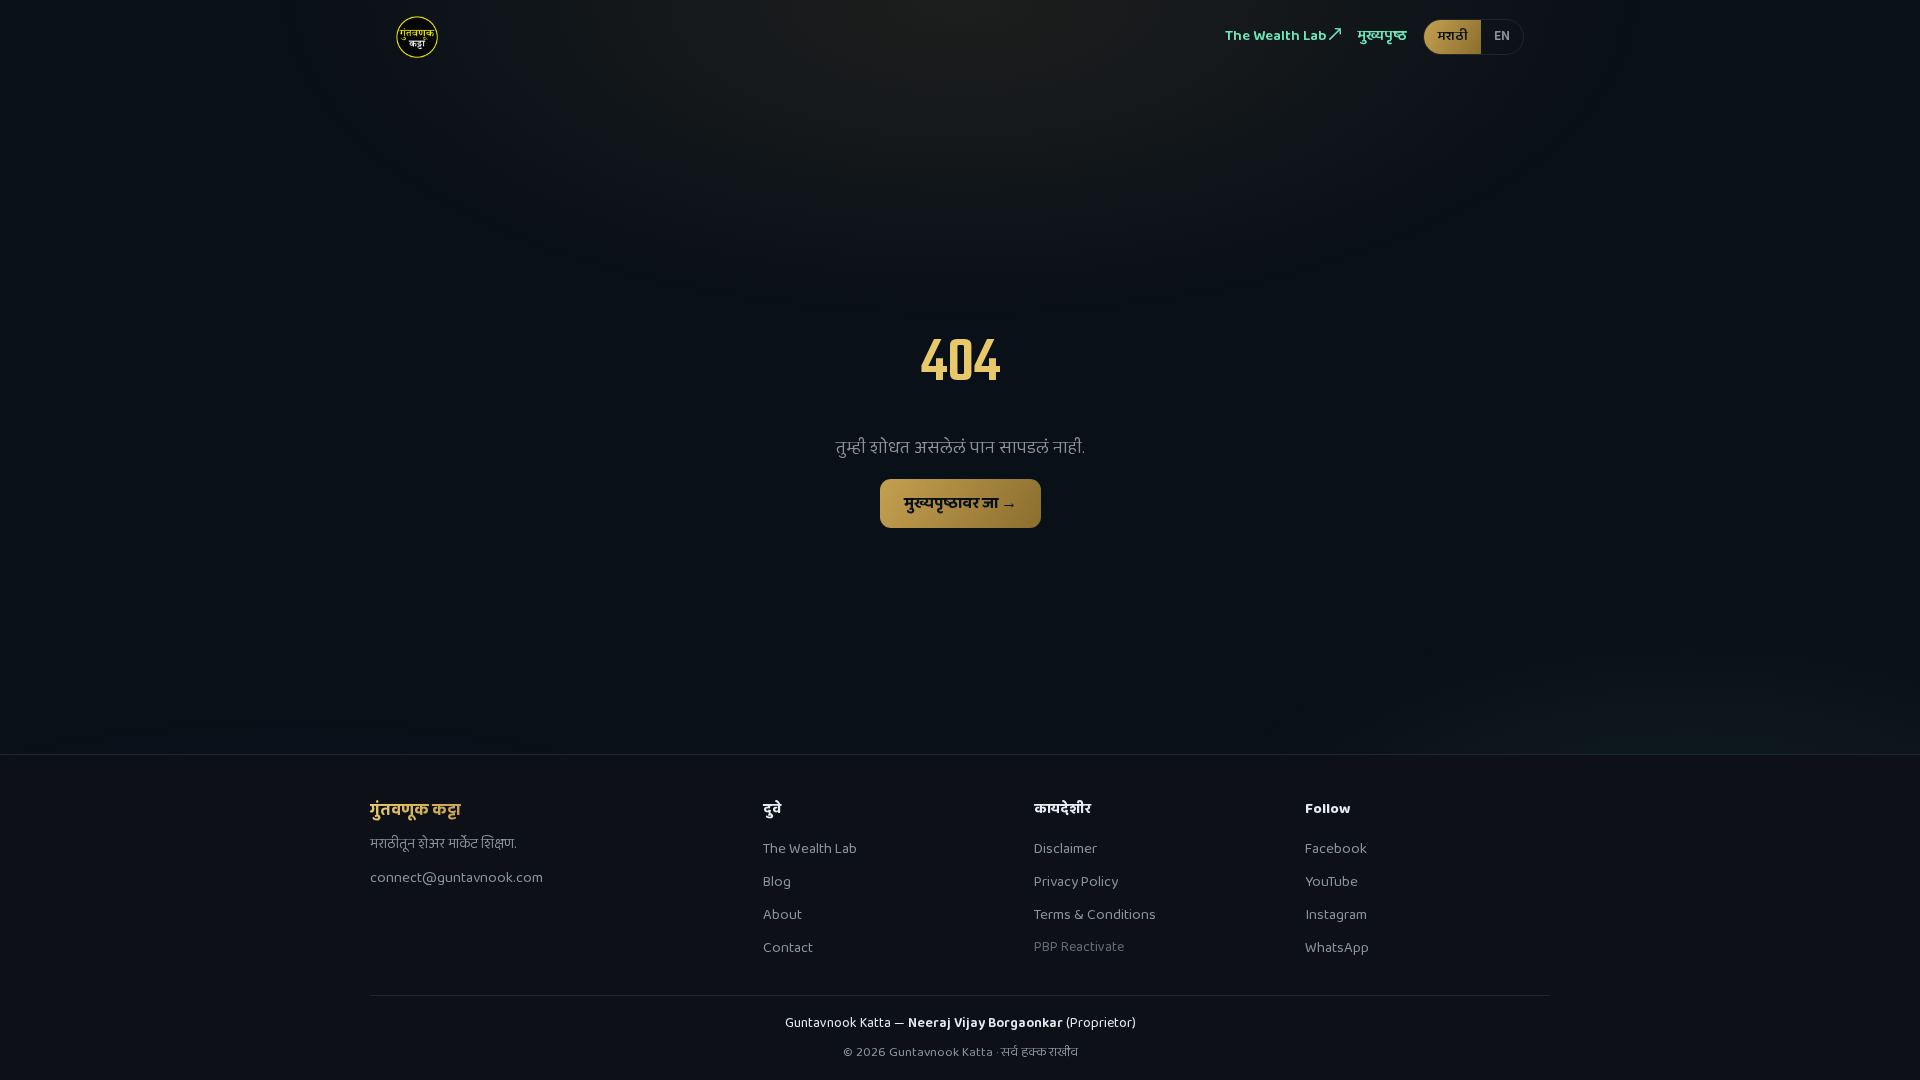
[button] (1473, 36)
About (782, 915)
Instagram (1336, 915)
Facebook (1336, 849)
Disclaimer (1065, 849)
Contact (788, 948)
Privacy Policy (1076, 882)
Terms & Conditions (1095, 915)
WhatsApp (1337, 948)
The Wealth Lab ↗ (1283, 36)
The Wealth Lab (810, 849)
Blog (777, 882)
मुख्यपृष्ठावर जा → (960, 503)
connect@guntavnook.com (456, 878)
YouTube (1331, 882)
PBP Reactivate (1079, 947)
